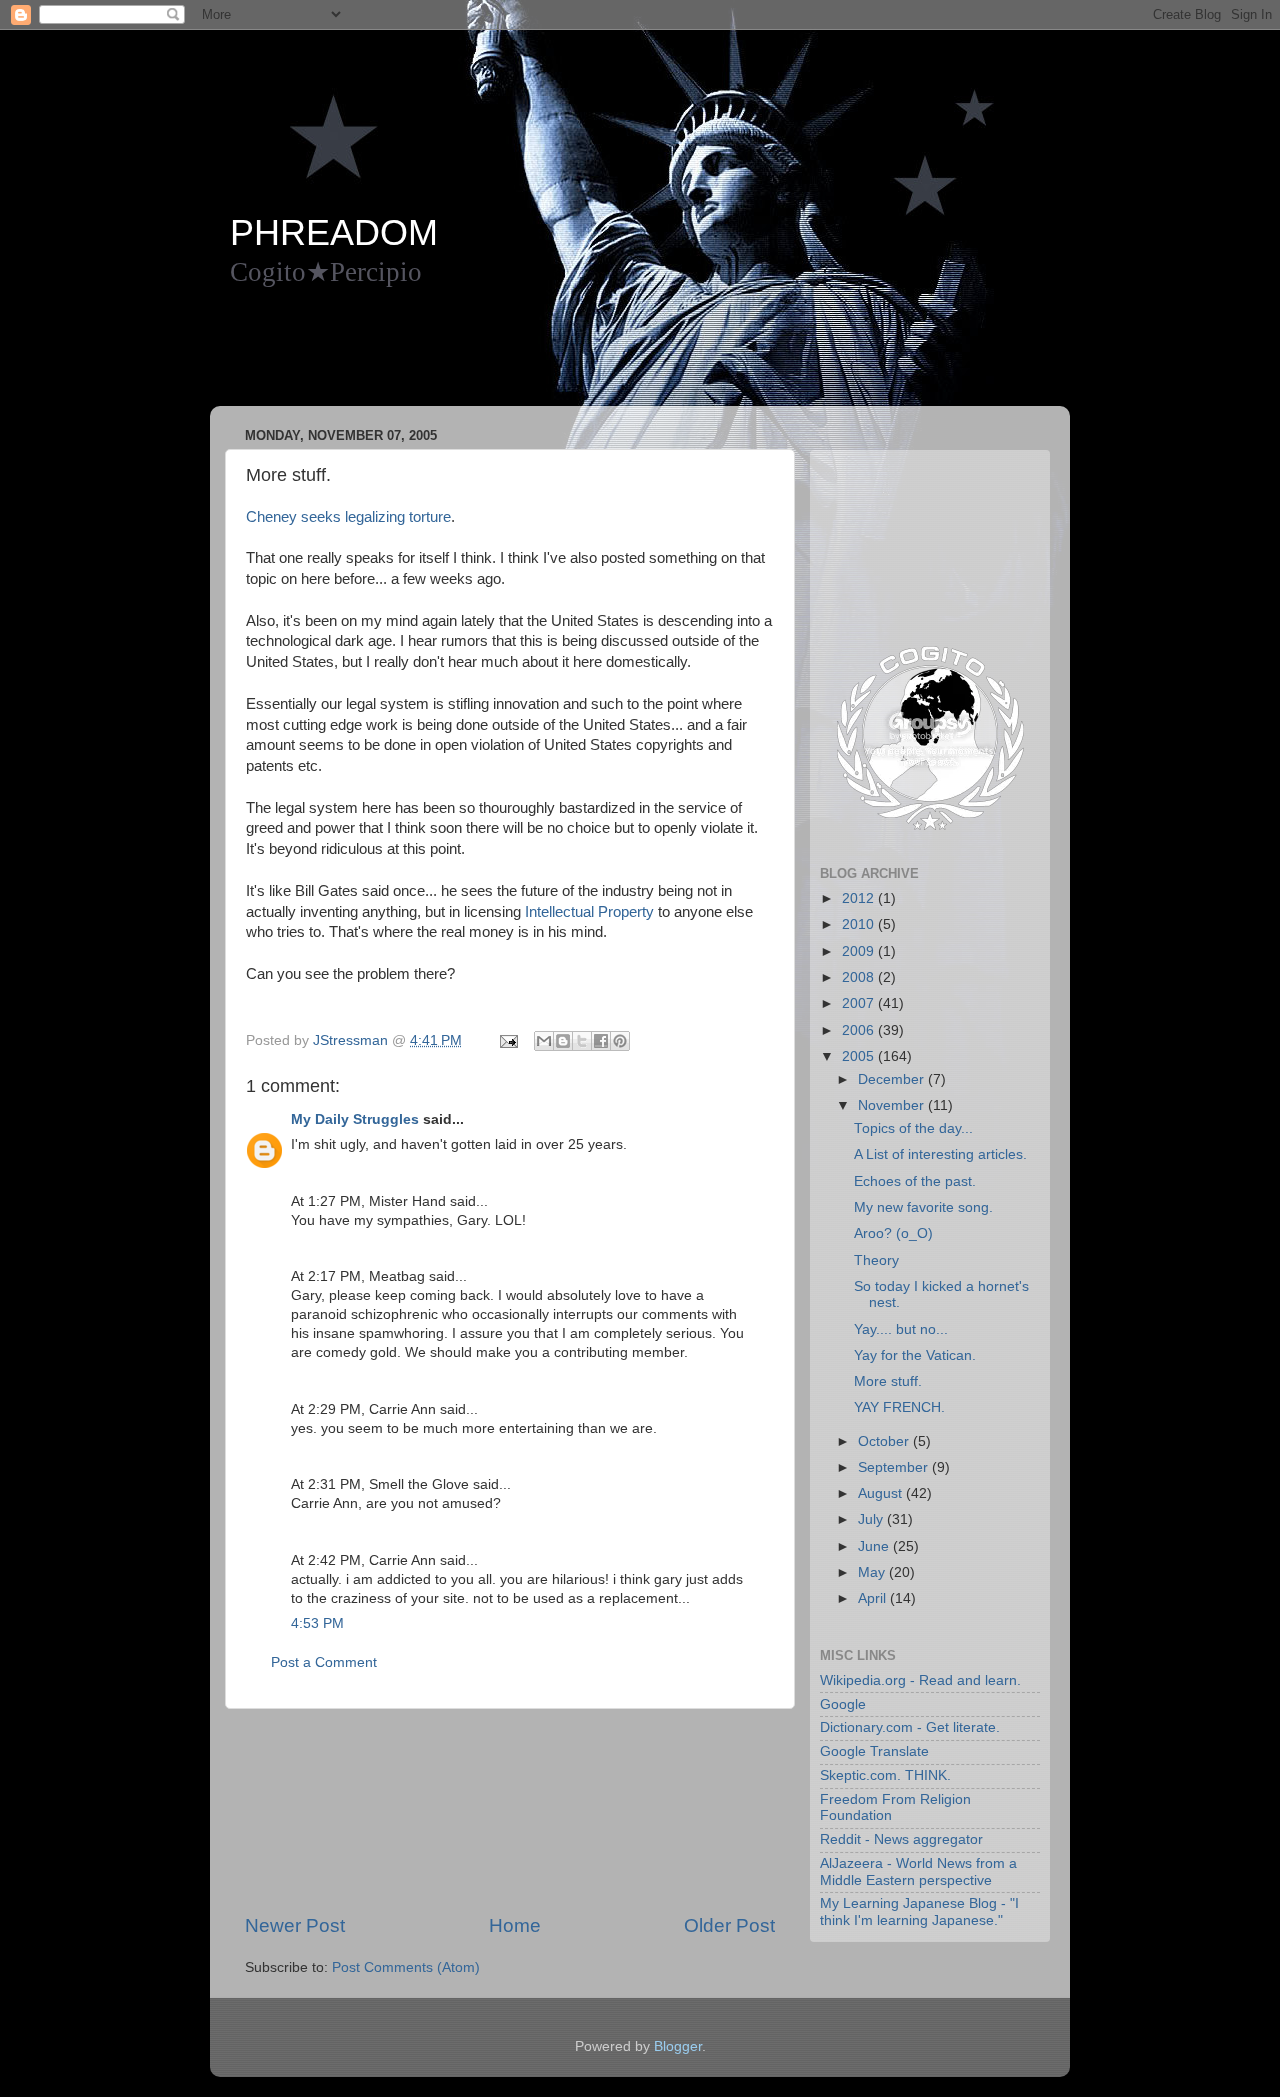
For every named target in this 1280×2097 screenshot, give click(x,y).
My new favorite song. (923, 1207)
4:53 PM (317, 1623)
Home (515, 1925)
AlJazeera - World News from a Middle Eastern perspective (918, 1871)
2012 (860, 898)
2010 (860, 924)
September (895, 1467)
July (872, 1519)
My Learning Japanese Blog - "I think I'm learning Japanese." (919, 1911)
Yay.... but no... (901, 1329)
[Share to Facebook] (601, 1041)
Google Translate (874, 1751)
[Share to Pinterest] (620, 1041)
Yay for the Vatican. (915, 1355)
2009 (860, 951)
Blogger (678, 2046)
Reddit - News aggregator (901, 1839)
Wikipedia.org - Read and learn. (920, 1680)
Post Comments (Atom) (406, 1967)
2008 (860, 977)
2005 (860, 1056)
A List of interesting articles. (940, 1154)
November (893, 1105)
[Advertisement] (594, 356)
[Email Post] (507, 1040)
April (874, 1598)
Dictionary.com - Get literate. (910, 1727)
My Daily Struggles (355, 1119)
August (882, 1493)
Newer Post (295, 1925)
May (873, 1572)
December (893, 1079)
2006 (860, 1030)
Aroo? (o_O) (893, 1233)
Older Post (729, 1925)
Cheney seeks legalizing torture (348, 517)
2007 (860, 1003)
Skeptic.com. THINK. (885, 1775)
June (875, 1546)
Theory (876, 1260)
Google (843, 1704)
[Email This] (544, 1041)
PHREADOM (334, 232)
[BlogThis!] (563, 1041)
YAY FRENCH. (899, 1407)
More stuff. (888, 1381)
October (885, 1441)
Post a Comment (324, 1662)
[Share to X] (582, 1041)
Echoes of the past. (915, 1181)
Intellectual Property (589, 912)
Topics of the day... (913, 1128)
